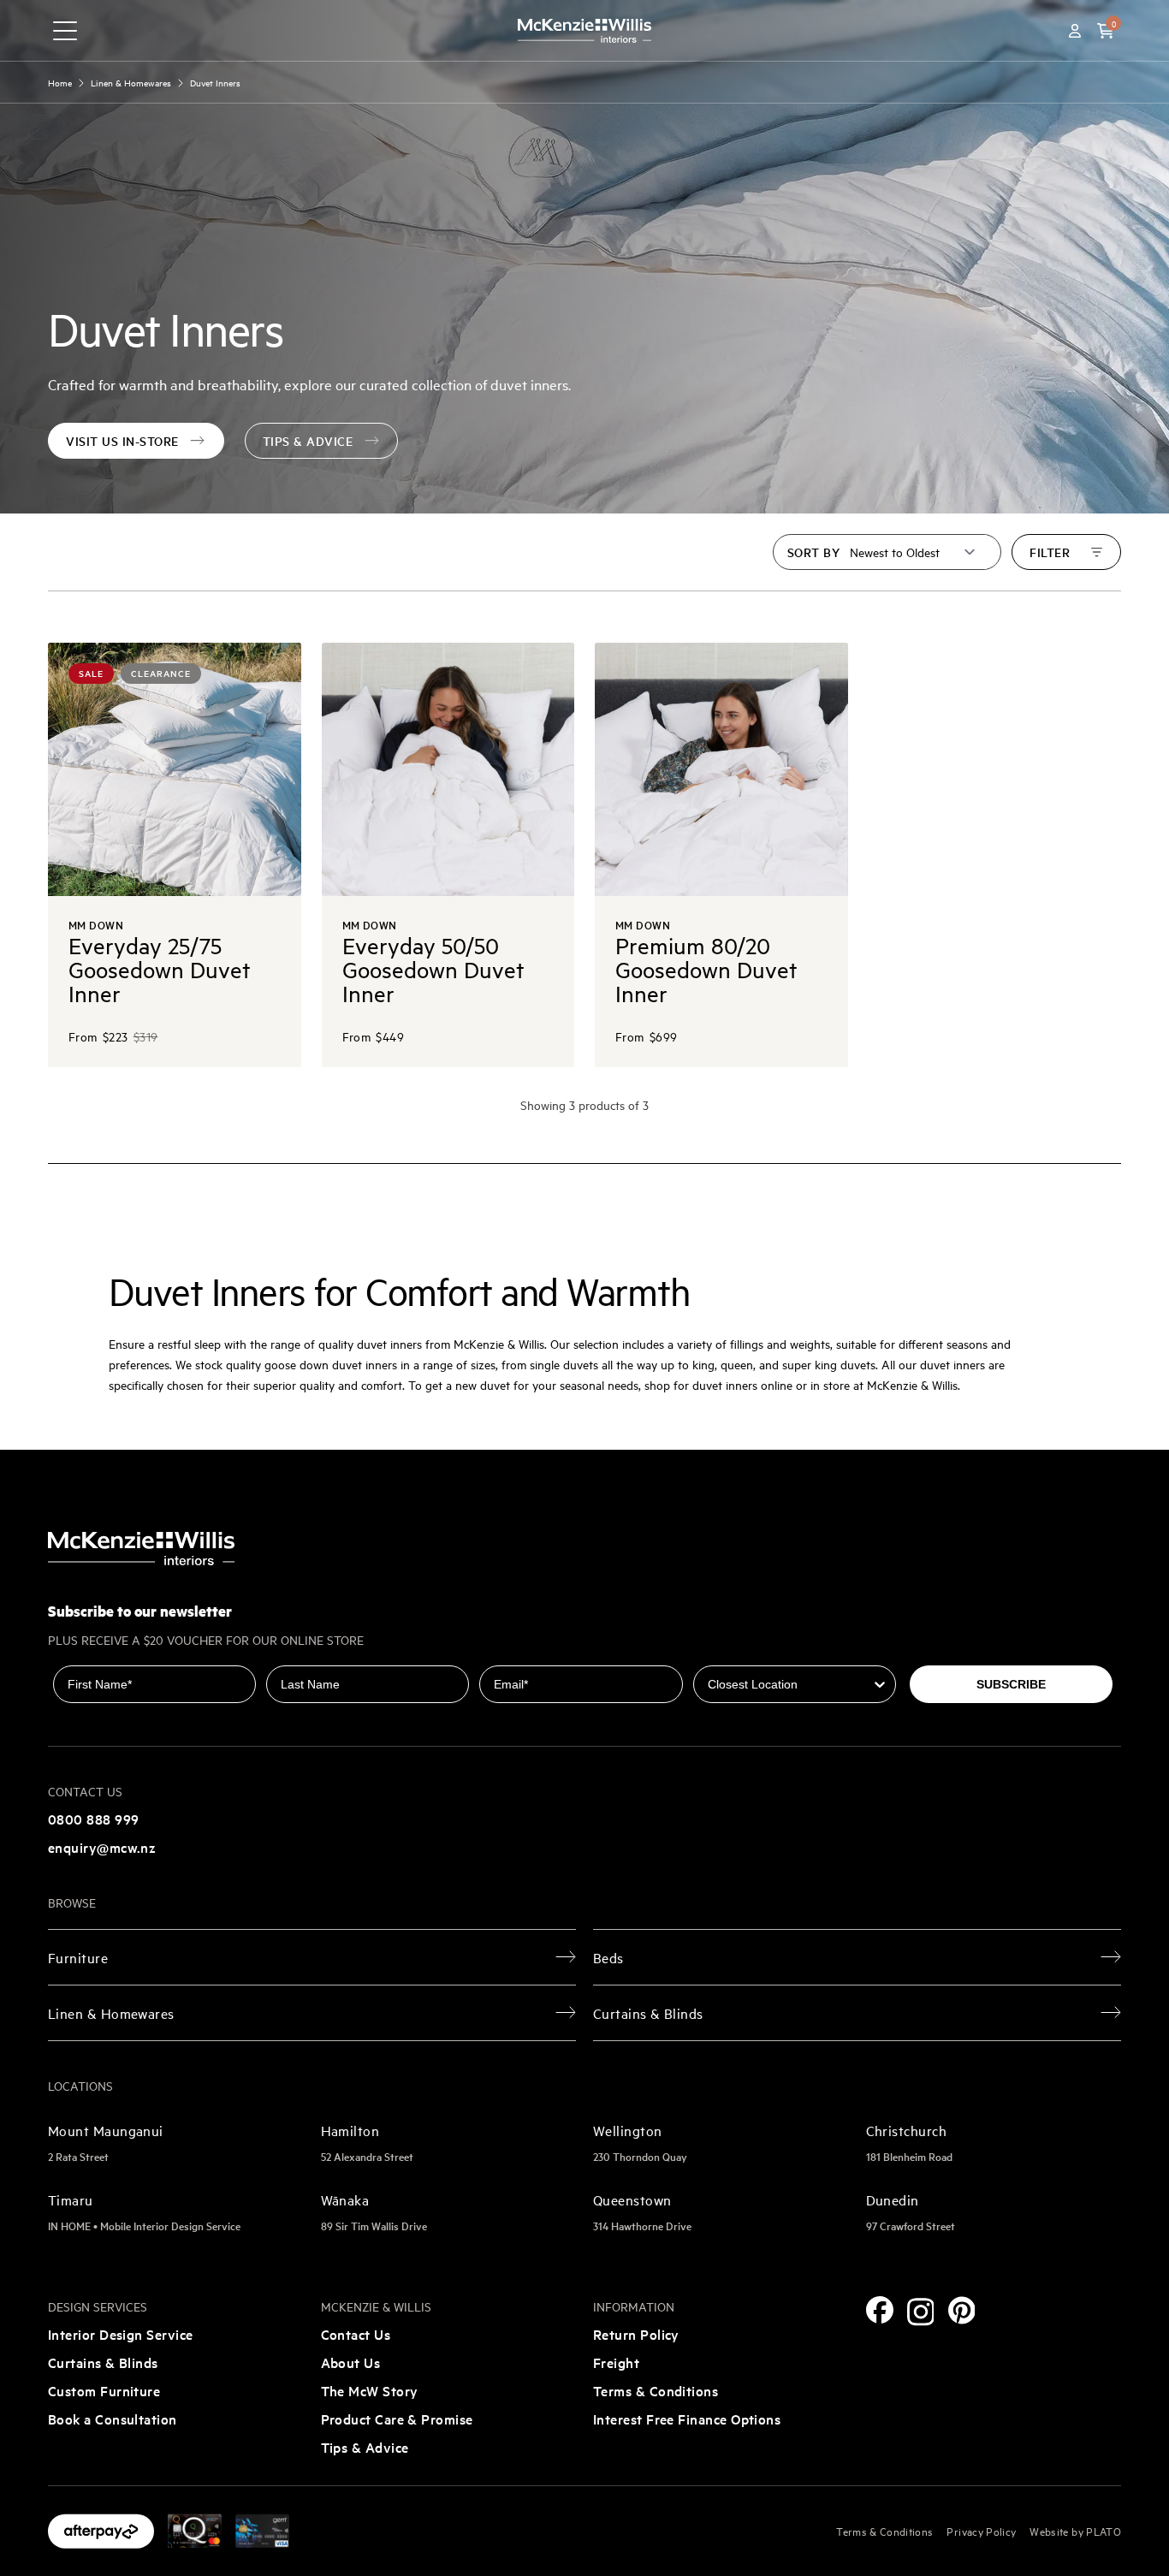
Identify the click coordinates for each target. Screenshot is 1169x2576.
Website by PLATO (1075, 2531)
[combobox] (789, 1684)
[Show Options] (880, 1684)
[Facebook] (880, 2310)
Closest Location (743, 1653)
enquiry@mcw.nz (102, 1847)
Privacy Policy (981, 2531)
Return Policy (636, 2334)
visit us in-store (122, 441)
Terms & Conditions (656, 2390)
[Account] (1075, 31)
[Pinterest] (962, 2310)
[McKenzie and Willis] (584, 30)
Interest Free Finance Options (687, 2419)
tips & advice (308, 441)
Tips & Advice (365, 2447)
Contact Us (356, 2334)
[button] (1106, 31)
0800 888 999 (93, 1819)
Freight (616, 2362)
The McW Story (370, 2390)
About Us (351, 2362)
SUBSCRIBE (1011, 1684)
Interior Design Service (121, 2334)
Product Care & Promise (397, 2419)
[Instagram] (921, 2312)
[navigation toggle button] (65, 31)
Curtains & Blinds (103, 2362)
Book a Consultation (113, 2419)
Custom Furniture (104, 2390)
